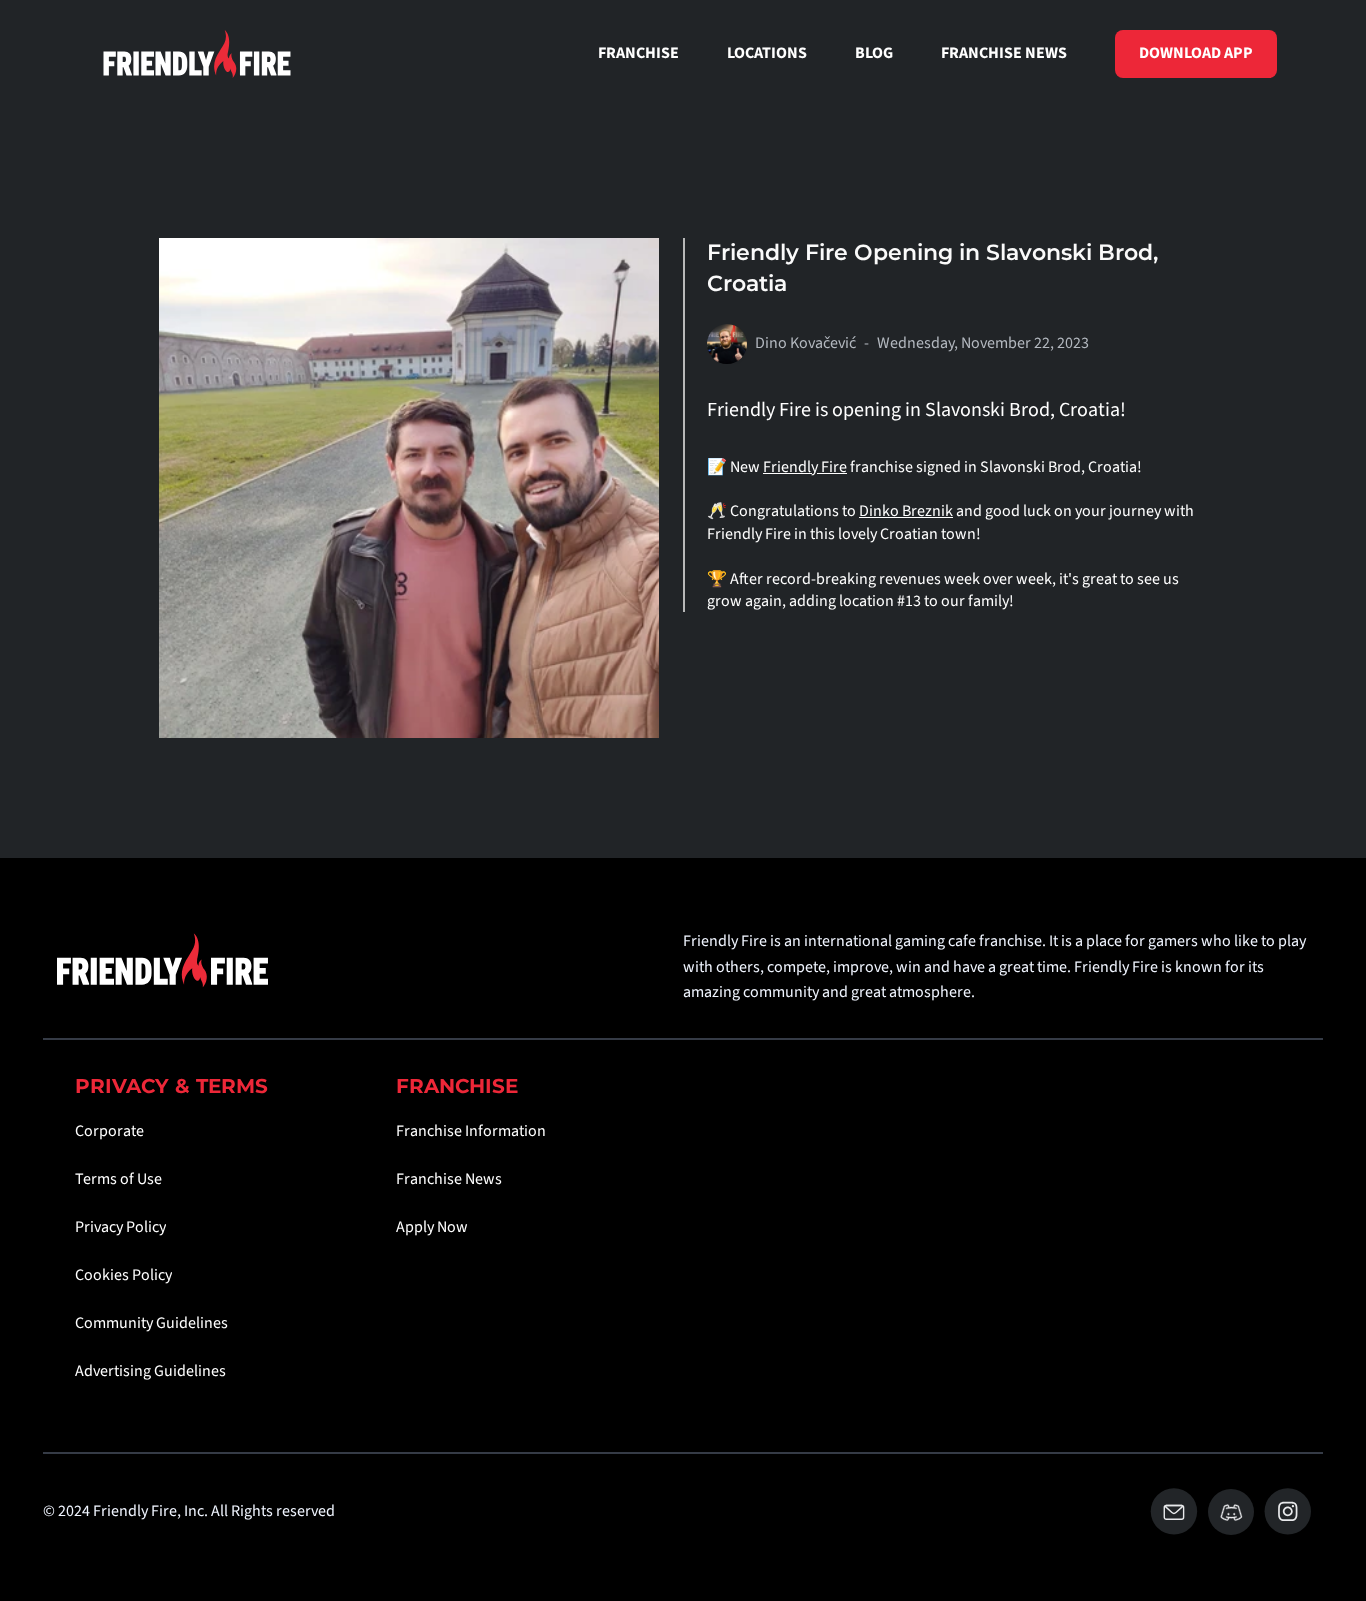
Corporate (109, 1131)
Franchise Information (471, 1131)
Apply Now (432, 1227)
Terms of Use (118, 1179)
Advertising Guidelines (150, 1371)
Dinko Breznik (906, 511)
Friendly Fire (805, 467)
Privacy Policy (120, 1227)
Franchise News (449, 1179)
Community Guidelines (151, 1323)
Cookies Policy (123, 1275)
